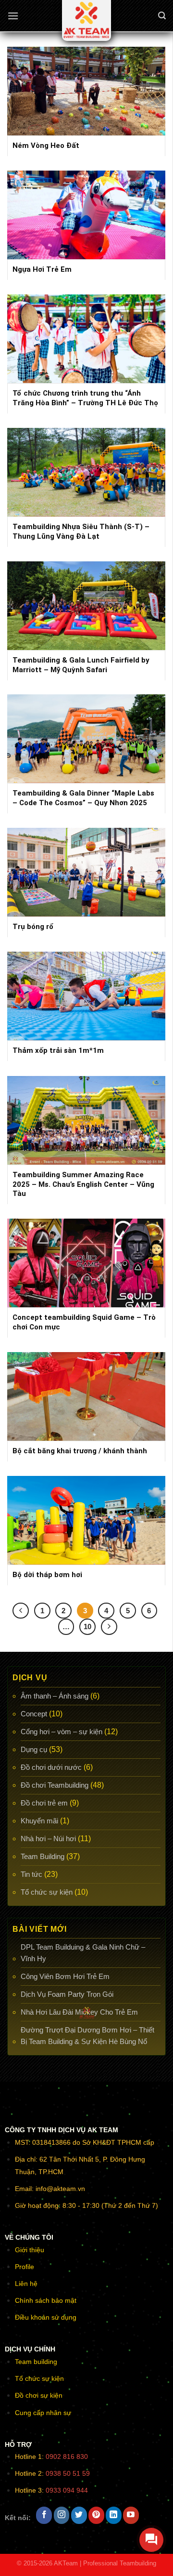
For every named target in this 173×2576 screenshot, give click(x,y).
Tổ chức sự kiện (47, 1892)
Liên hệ (26, 2284)
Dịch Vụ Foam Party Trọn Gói (67, 1994)
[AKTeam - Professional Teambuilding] (86, 20)
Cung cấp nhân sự (43, 2413)
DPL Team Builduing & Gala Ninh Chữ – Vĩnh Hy (83, 1953)
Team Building (43, 1856)
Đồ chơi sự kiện (39, 2395)
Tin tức (31, 1874)
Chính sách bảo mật (46, 2300)
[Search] (162, 16)
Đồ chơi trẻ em (44, 1803)
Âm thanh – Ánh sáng (55, 1696)
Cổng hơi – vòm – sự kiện (62, 1732)
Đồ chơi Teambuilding (55, 1785)
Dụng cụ (34, 1749)
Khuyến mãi (39, 1821)
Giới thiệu (30, 2250)
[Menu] (13, 16)
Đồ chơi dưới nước (51, 1767)
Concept (34, 1714)
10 (87, 1627)
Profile (25, 2267)
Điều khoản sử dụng (46, 2317)
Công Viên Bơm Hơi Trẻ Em (65, 1976)
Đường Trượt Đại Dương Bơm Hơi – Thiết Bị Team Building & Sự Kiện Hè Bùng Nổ (87, 2036)
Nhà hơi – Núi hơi (48, 1839)
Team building (36, 2362)
